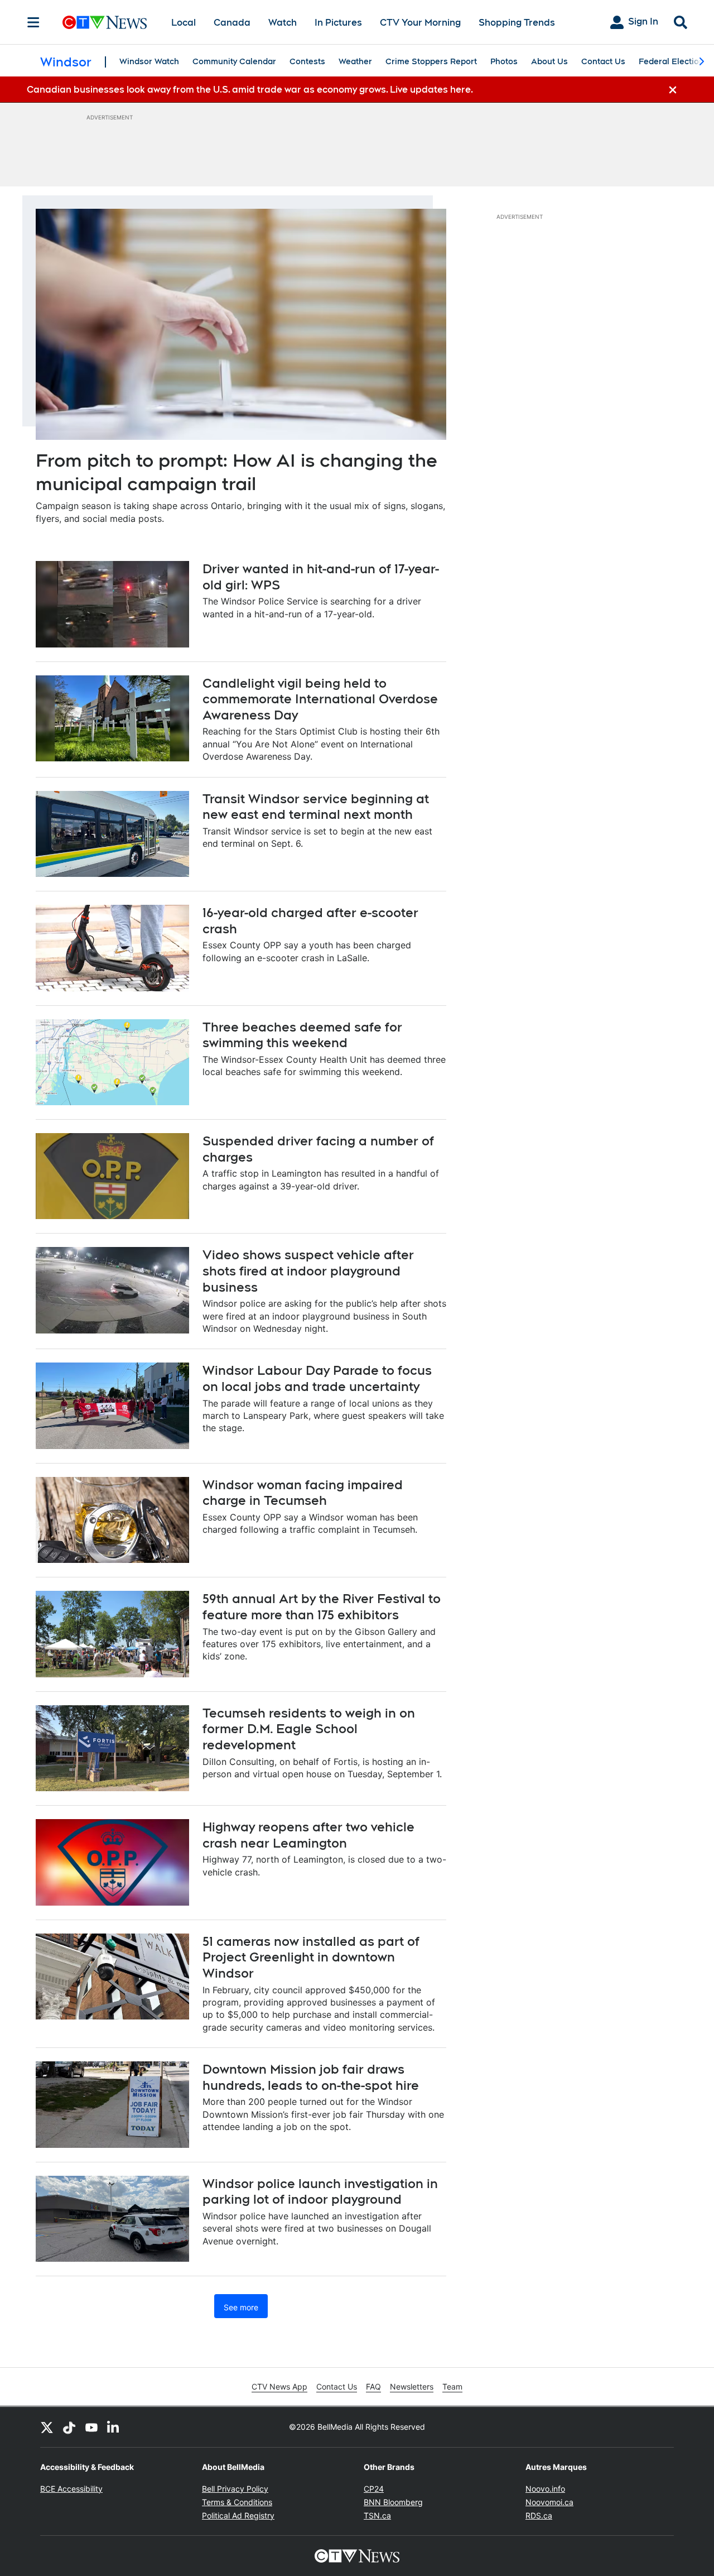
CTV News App (279, 2386)
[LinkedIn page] (114, 2427)
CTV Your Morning (420, 23)
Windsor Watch (149, 61)
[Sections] (33, 22)
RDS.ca (539, 2515)
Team (452, 2386)
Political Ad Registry (238, 2515)
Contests (307, 61)
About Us (549, 61)
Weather (355, 61)
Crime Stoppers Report (431, 61)
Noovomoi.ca (549, 2502)
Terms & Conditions (237, 2502)
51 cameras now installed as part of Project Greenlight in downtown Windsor (311, 1957)
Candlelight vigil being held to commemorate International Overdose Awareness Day (320, 699)
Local (184, 23)
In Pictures (338, 23)
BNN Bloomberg (393, 2502)
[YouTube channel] (91, 2427)
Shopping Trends (517, 23)
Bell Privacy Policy (235, 2489)
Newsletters (412, 2386)
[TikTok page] (69, 2427)
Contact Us (603, 61)
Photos (504, 61)
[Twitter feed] (47, 2427)
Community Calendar (234, 61)
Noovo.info (545, 2489)
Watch (283, 23)
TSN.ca (377, 2515)
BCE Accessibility (71, 2489)
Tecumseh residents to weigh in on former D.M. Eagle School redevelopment (309, 1729)
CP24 (374, 2489)
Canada (232, 23)
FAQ (373, 2386)
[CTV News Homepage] (105, 22)
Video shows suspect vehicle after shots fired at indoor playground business (308, 1271)
